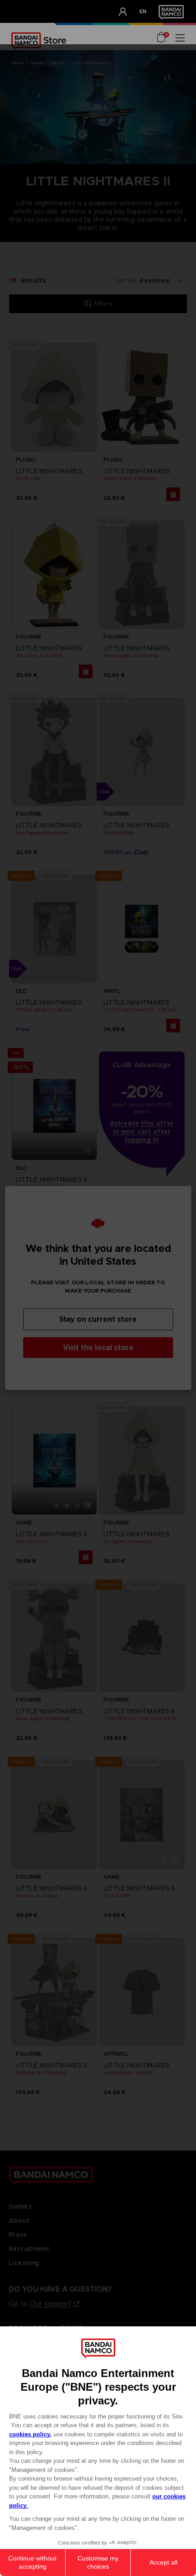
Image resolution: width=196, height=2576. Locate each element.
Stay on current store (98, 1319)
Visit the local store (98, 1348)
